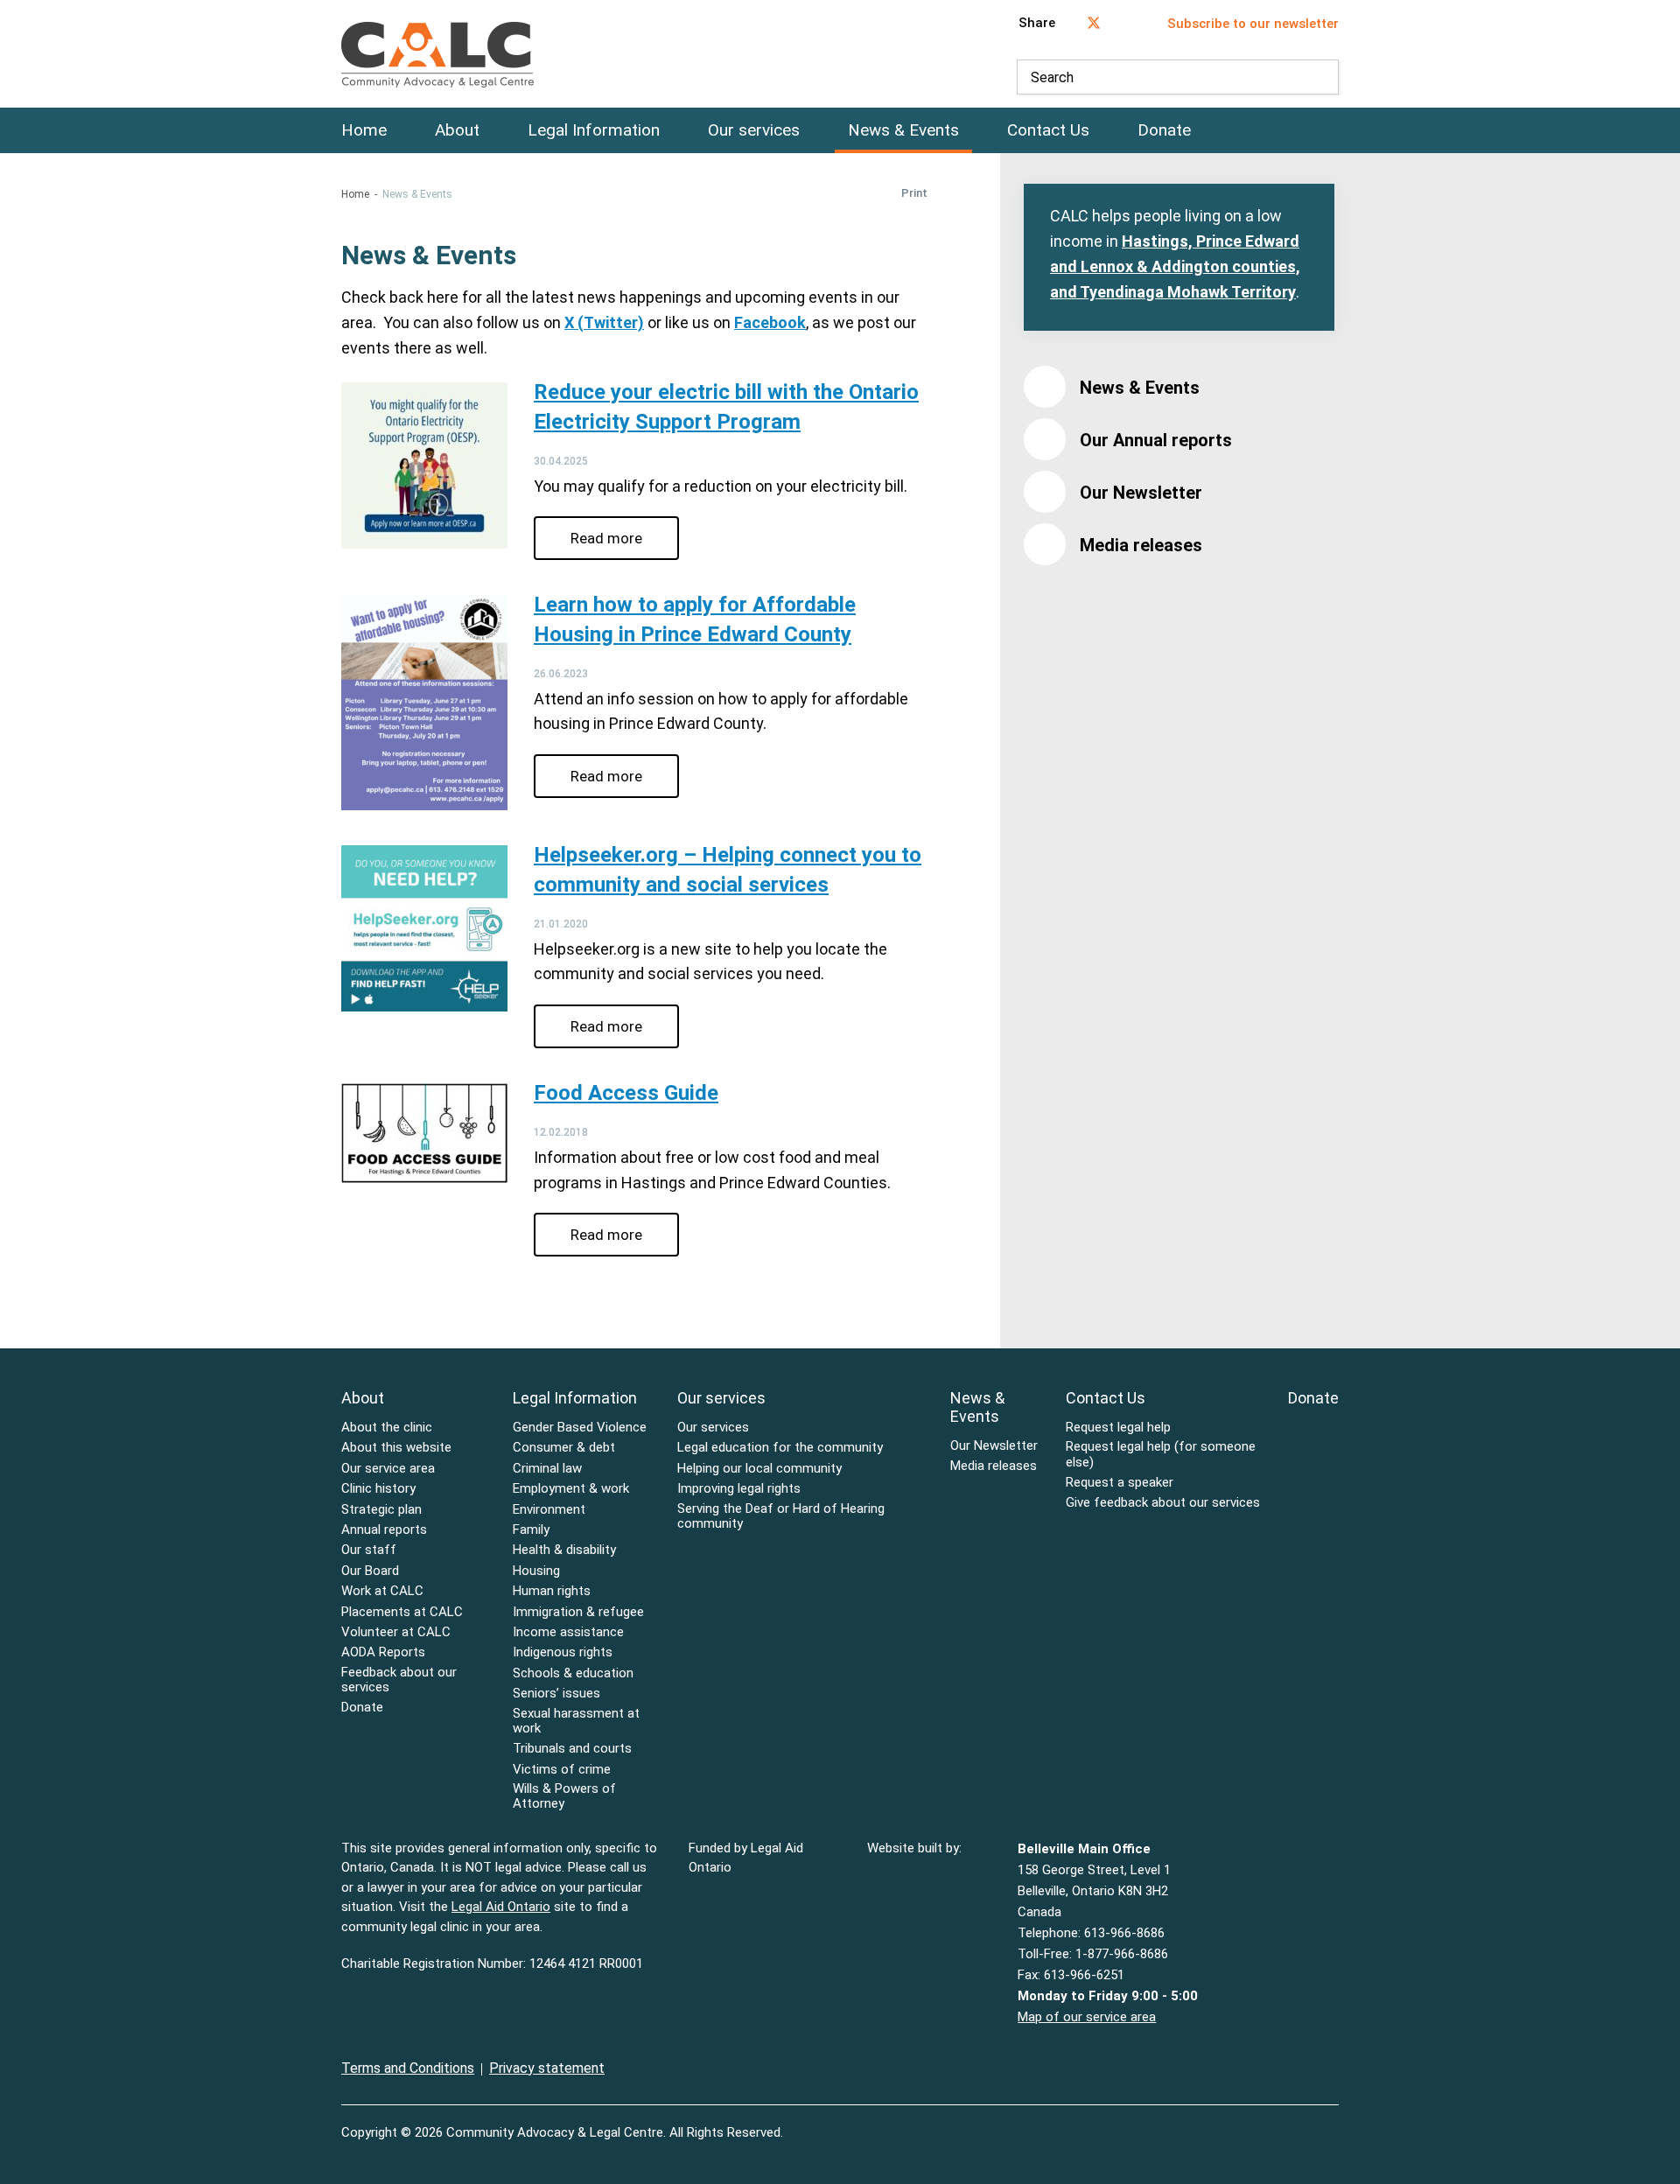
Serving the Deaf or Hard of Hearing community (781, 1516)
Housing (536, 1571)
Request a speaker (1120, 1483)
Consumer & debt (564, 1448)
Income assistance (568, 1632)
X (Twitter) (604, 322)
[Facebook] (1297, 2122)
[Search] (1321, 77)
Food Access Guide (626, 1093)
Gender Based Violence (580, 1428)
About (457, 130)
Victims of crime (562, 1770)
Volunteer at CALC (396, 1632)
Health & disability (564, 1550)
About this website (396, 1448)
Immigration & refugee (578, 1612)
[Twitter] (1333, 2122)
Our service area (388, 1469)
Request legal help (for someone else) (1161, 1454)
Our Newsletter (1141, 493)
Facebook (770, 322)
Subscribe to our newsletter (1253, 24)
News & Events (903, 130)
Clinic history (378, 1489)
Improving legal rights (739, 1489)
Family (531, 1530)
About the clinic (387, 1428)
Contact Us (1048, 130)
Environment (549, 1510)
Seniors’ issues (556, 1694)
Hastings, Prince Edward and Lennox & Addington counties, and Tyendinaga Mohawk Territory (1175, 266)
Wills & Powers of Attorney (564, 1796)
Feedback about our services (399, 1680)
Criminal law (547, 1469)
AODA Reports (383, 1652)
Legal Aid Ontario (501, 1907)
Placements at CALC (402, 1612)
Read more (606, 538)
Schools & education (573, 1673)
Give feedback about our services (1163, 1503)
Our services (754, 130)
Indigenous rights (563, 1652)
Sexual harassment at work (576, 1721)
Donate (1164, 130)
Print (914, 193)
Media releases (1141, 545)
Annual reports (384, 1530)
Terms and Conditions (408, 2068)
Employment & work (571, 1489)
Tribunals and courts (572, 1749)
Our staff (369, 1550)
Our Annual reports (1156, 440)
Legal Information (594, 130)
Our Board (370, 1571)
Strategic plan (381, 1510)
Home (364, 130)
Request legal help (1118, 1428)
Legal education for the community (780, 1448)
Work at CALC (382, 1591)
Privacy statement (547, 2068)
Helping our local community (759, 1469)
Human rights (552, 1591)
